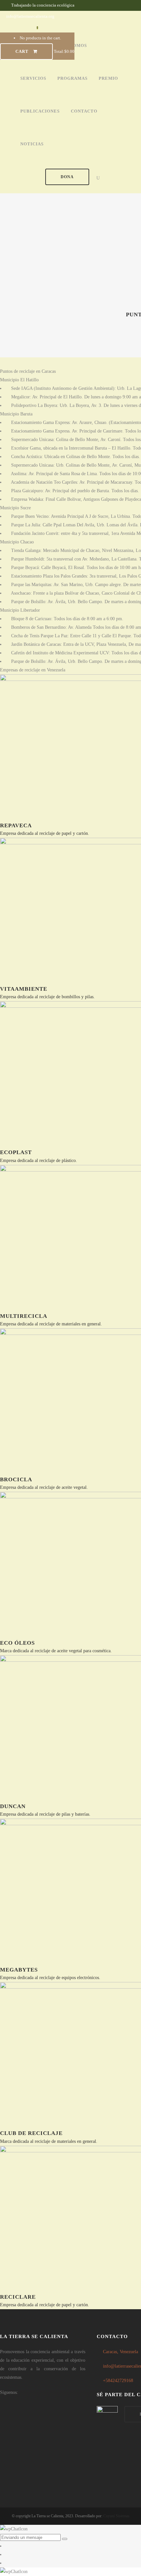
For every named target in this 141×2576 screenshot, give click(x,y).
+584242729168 (118, 2381)
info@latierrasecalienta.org (30, 16)
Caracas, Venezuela (121, 2352)
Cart (23, 51)
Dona (67, 177)
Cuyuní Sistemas (116, 2516)
